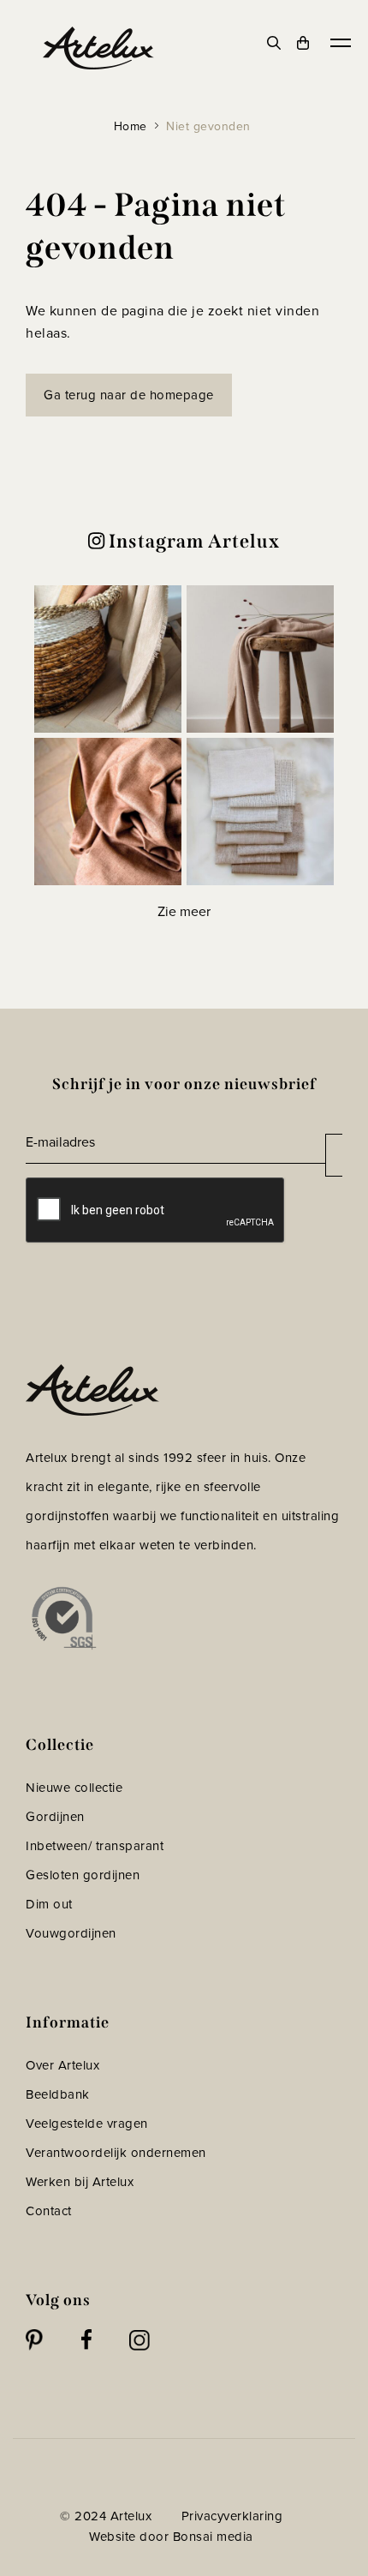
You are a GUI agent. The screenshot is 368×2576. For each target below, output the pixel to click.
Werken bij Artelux (80, 2181)
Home (131, 126)
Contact (49, 2211)
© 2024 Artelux (106, 2516)
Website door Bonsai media (171, 2536)
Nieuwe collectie (74, 1787)
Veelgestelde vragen (87, 2123)
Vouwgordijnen (71, 1933)
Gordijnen (55, 1816)
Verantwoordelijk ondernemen (116, 2152)
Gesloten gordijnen (83, 1875)
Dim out (49, 1904)
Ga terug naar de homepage (129, 395)
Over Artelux (62, 2065)
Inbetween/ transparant (95, 1845)
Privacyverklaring (232, 2516)
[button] (108, 659)
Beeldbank (58, 2094)
